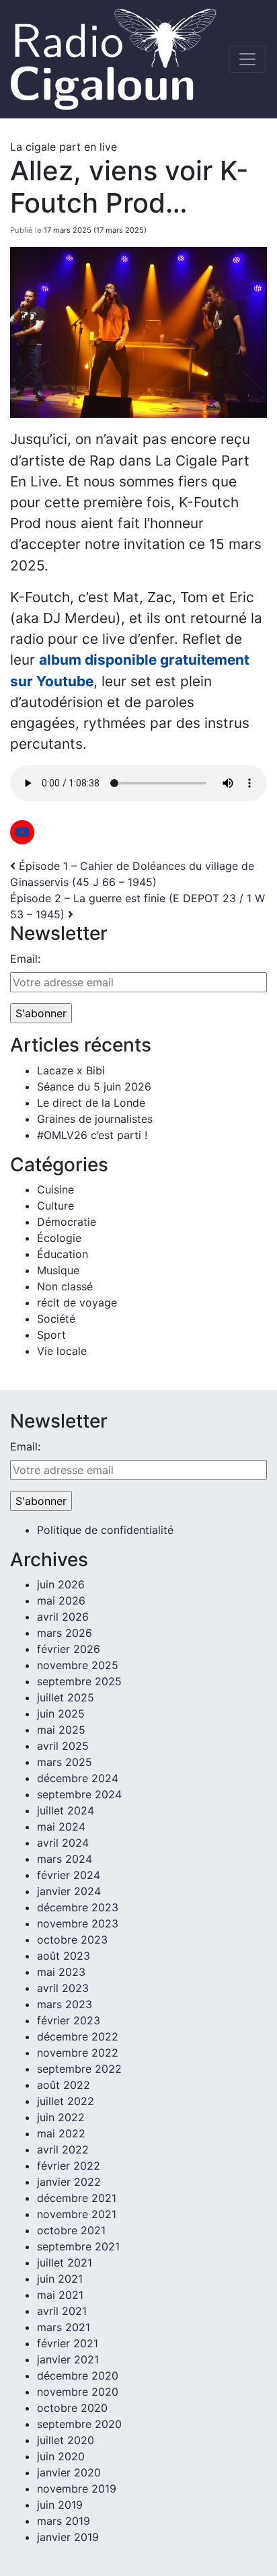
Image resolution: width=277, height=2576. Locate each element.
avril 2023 (63, 1988)
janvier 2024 (69, 1891)
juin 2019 (60, 2505)
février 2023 (69, 2020)
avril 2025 (63, 1746)
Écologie (59, 1238)
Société (56, 1319)
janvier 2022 (69, 2182)
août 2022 (64, 2085)
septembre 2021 (78, 2246)
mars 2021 (64, 2327)
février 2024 (69, 1875)
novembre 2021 (77, 2214)
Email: (25, 959)
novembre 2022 (78, 2053)
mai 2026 (61, 1600)
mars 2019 (64, 2521)
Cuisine (55, 1189)
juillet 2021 (65, 2262)
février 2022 (69, 2166)
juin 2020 (61, 2456)
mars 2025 (65, 1762)
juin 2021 (60, 2279)
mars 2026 (65, 1633)
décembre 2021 (77, 2198)
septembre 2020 (79, 2424)
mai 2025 (61, 1730)
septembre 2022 (79, 2069)
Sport (51, 1335)
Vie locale (62, 1351)
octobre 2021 (71, 2230)
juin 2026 (61, 1584)
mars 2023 (65, 2004)
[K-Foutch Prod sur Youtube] (22, 832)
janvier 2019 (68, 2537)
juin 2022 (61, 2117)
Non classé (65, 1286)
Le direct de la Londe (91, 1103)
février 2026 (69, 1649)
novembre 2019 (77, 2489)
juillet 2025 (66, 1697)
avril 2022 (63, 2149)
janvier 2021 (68, 2359)
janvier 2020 (69, 2472)
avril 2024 (63, 1843)
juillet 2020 (66, 2440)
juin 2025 (61, 1714)
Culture (55, 1206)
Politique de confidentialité (105, 1530)
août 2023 (64, 1956)
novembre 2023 (78, 1923)
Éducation (63, 1254)
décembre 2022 (78, 2036)
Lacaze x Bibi (71, 1070)
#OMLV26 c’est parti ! (92, 1135)
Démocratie (67, 1222)
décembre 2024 (78, 1778)
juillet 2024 (66, 1810)
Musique (58, 1270)
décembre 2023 (78, 1907)
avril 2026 (63, 1617)
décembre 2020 (78, 2376)
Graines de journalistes (95, 1119)
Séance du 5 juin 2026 (94, 1087)
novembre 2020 (78, 2392)
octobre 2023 (72, 1940)
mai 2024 (61, 1827)
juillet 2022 (66, 2101)
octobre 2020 (72, 2408)
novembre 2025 (78, 1665)
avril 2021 (62, 2311)
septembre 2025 (79, 1681)
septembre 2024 (79, 1794)
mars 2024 (65, 1859)
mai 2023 (61, 1972)
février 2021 (68, 2343)
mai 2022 (61, 2133)
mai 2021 (60, 2295)
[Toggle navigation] (247, 59)
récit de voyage (77, 1302)
